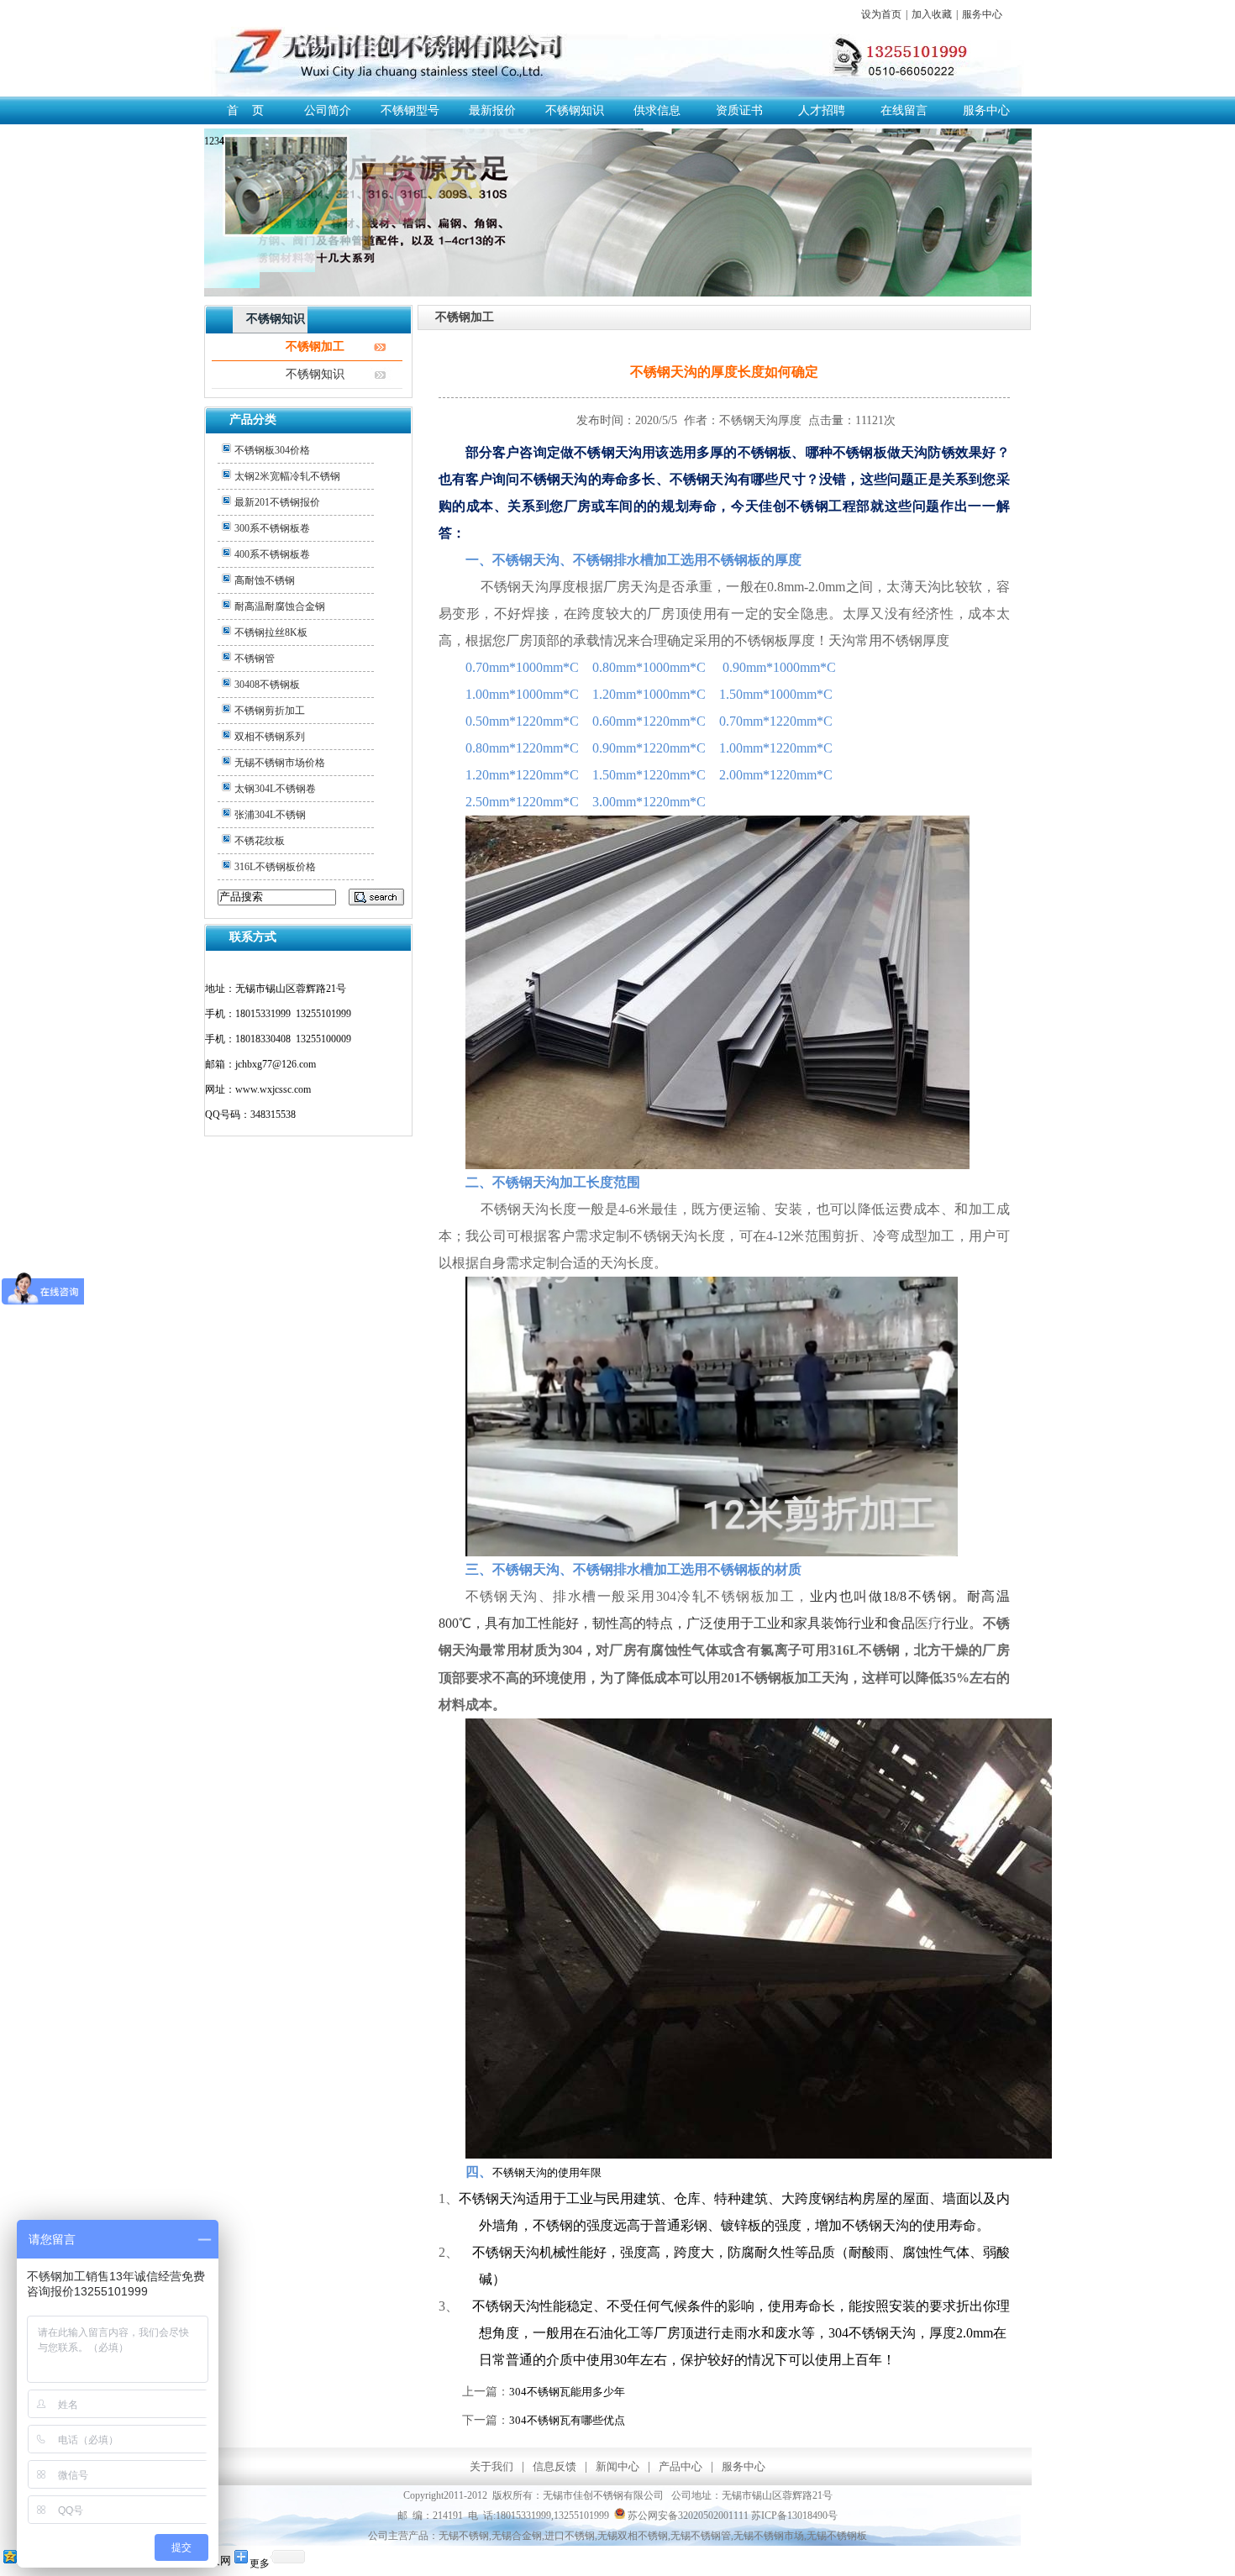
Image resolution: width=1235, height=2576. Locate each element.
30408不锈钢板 (267, 685)
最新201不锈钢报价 (277, 502)
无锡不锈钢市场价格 (280, 763)
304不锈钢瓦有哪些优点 (567, 2420)
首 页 (245, 110)
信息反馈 (554, 2466)
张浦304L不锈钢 (270, 815)
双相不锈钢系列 (270, 737)
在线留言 (904, 110)
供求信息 (657, 110)
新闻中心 (617, 2466)
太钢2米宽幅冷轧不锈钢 (287, 476)
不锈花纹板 (260, 841)
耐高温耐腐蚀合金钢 (280, 606)
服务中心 (982, 14)
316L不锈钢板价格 (275, 867)
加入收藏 (932, 14)
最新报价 (492, 110)
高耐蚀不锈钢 (265, 580)
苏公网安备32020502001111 (687, 2516)
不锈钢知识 (575, 110)
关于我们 (491, 2466)
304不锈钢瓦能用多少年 (567, 2392)
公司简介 (328, 110)
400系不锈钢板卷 (272, 554)
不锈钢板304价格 (272, 450)
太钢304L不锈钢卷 (275, 789)
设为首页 (881, 14)
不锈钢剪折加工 (270, 711)
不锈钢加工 (315, 346)
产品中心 (681, 2466)
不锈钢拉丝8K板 (271, 632)
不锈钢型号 (410, 110)
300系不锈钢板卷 (272, 528)
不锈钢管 (255, 658)
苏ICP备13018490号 (794, 2516)
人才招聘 (822, 110)
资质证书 (739, 110)
